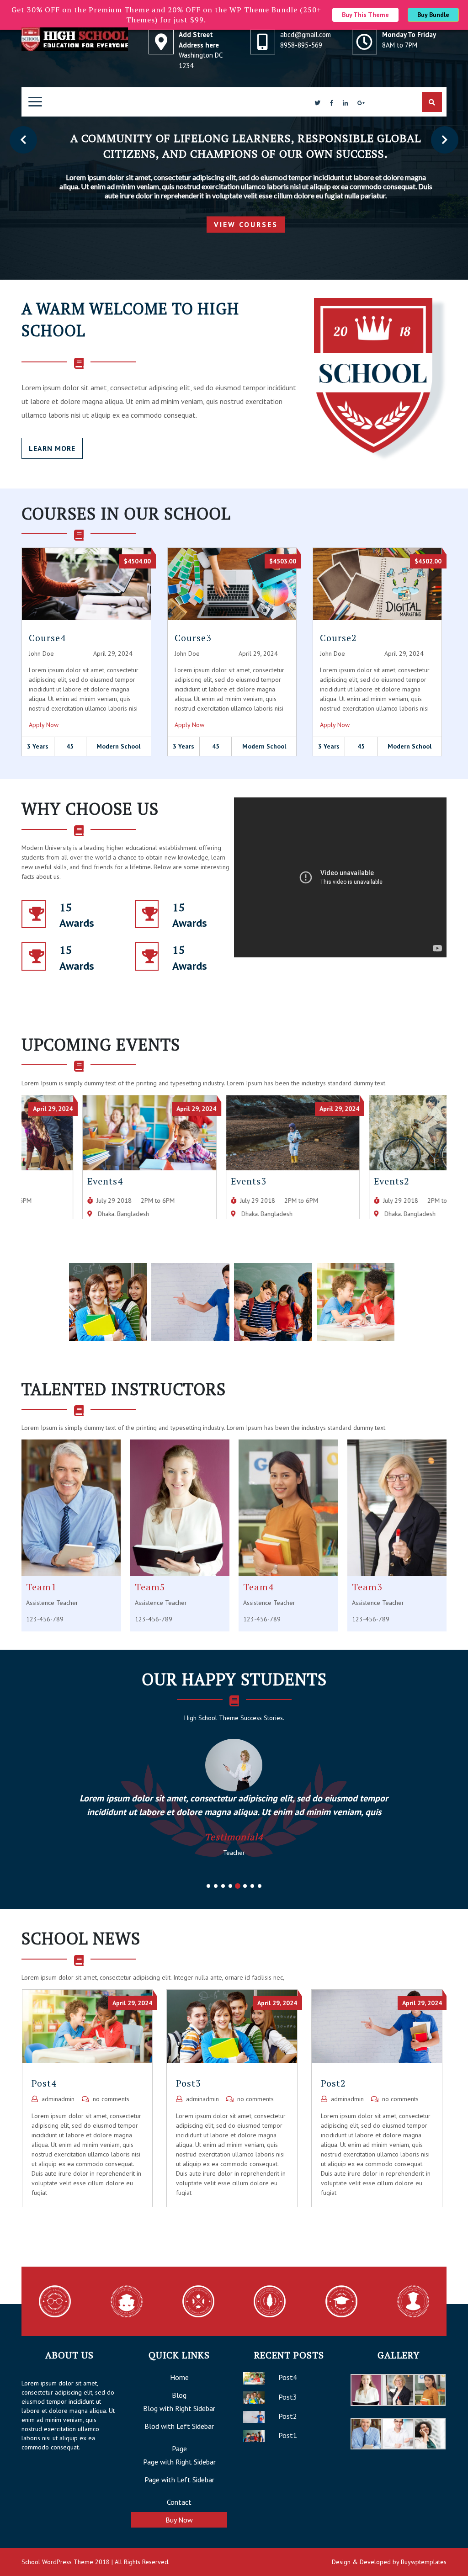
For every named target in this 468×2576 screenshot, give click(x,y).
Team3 (367, 1587)
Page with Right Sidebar (179, 2462)
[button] (23, 140)
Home (179, 2377)
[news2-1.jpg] (190, 1301)
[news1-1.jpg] (273, 1301)
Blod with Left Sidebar (179, 2426)
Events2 (331, 1181)
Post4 (44, 2083)
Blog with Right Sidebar (179, 2408)
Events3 (188, 1181)
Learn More (52, 448)
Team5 (150, 1587)
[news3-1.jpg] (108, 1301)
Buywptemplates (424, 2562)
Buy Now (179, 2520)
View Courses (250, 225)
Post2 (333, 2083)
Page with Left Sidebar (179, 2480)
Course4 (47, 638)
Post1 (288, 2435)
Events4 (44, 1181)
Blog (179, 2395)
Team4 (258, 1587)
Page (179, 2449)
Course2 (338, 638)
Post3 (189, 2083)
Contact (179, 2502)
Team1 (41, 1587)
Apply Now (44, 725)
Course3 (193, 638)
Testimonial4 (234, 1837)
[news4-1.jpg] (356, 1301)
